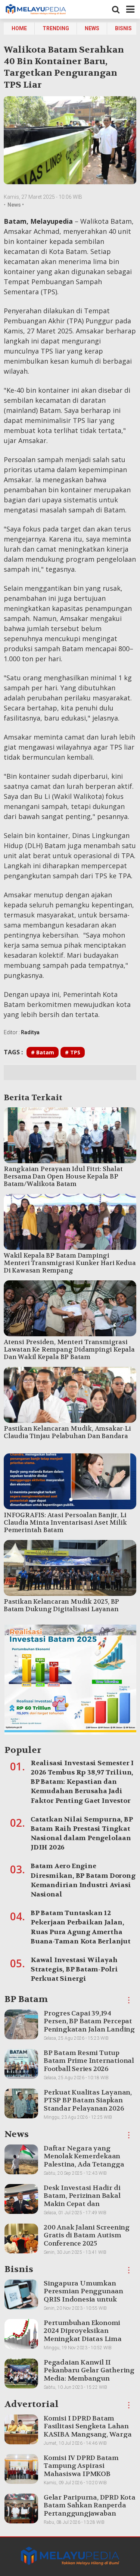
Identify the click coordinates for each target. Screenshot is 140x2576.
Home (19, 28)
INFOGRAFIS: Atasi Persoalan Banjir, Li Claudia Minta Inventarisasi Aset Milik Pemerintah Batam (65, 1522)
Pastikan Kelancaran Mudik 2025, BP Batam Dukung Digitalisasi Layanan (61, 1605)
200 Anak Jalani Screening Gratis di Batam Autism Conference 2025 (87, 2235)
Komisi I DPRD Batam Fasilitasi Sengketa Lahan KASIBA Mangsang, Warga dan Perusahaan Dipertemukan (88, 2434)
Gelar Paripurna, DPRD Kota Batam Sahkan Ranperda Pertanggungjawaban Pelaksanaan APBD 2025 (90, 2510)
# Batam (43, 1052)
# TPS (73, 1052)
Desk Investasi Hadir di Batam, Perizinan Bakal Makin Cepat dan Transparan (82, 2200)
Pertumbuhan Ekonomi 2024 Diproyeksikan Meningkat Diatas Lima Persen (83, 2335)
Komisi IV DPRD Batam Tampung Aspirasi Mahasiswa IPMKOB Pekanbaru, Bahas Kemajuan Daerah (81, 2474)
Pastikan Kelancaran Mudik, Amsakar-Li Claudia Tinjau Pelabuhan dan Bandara (67, 1432)
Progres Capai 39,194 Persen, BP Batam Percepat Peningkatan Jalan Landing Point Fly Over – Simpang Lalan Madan (89, 2029)
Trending (56, 28)
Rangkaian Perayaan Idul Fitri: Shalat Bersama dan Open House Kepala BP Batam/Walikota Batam (63, 1176)
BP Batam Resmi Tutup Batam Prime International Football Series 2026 (89, 2061)
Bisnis (123, 28)
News (92, 28)
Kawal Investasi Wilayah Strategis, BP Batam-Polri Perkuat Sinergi (74, 1969)
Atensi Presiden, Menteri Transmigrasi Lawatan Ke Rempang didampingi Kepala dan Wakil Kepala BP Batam (69, 1349)
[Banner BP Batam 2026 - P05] (70, 1682)
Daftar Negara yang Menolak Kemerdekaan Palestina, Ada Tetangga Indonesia (84, 2161)
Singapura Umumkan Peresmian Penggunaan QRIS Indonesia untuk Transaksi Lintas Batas (83, 2296)
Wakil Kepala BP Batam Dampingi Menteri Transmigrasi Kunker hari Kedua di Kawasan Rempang (70, 1263)
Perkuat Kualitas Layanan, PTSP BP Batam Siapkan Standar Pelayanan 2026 (88, 2100)
